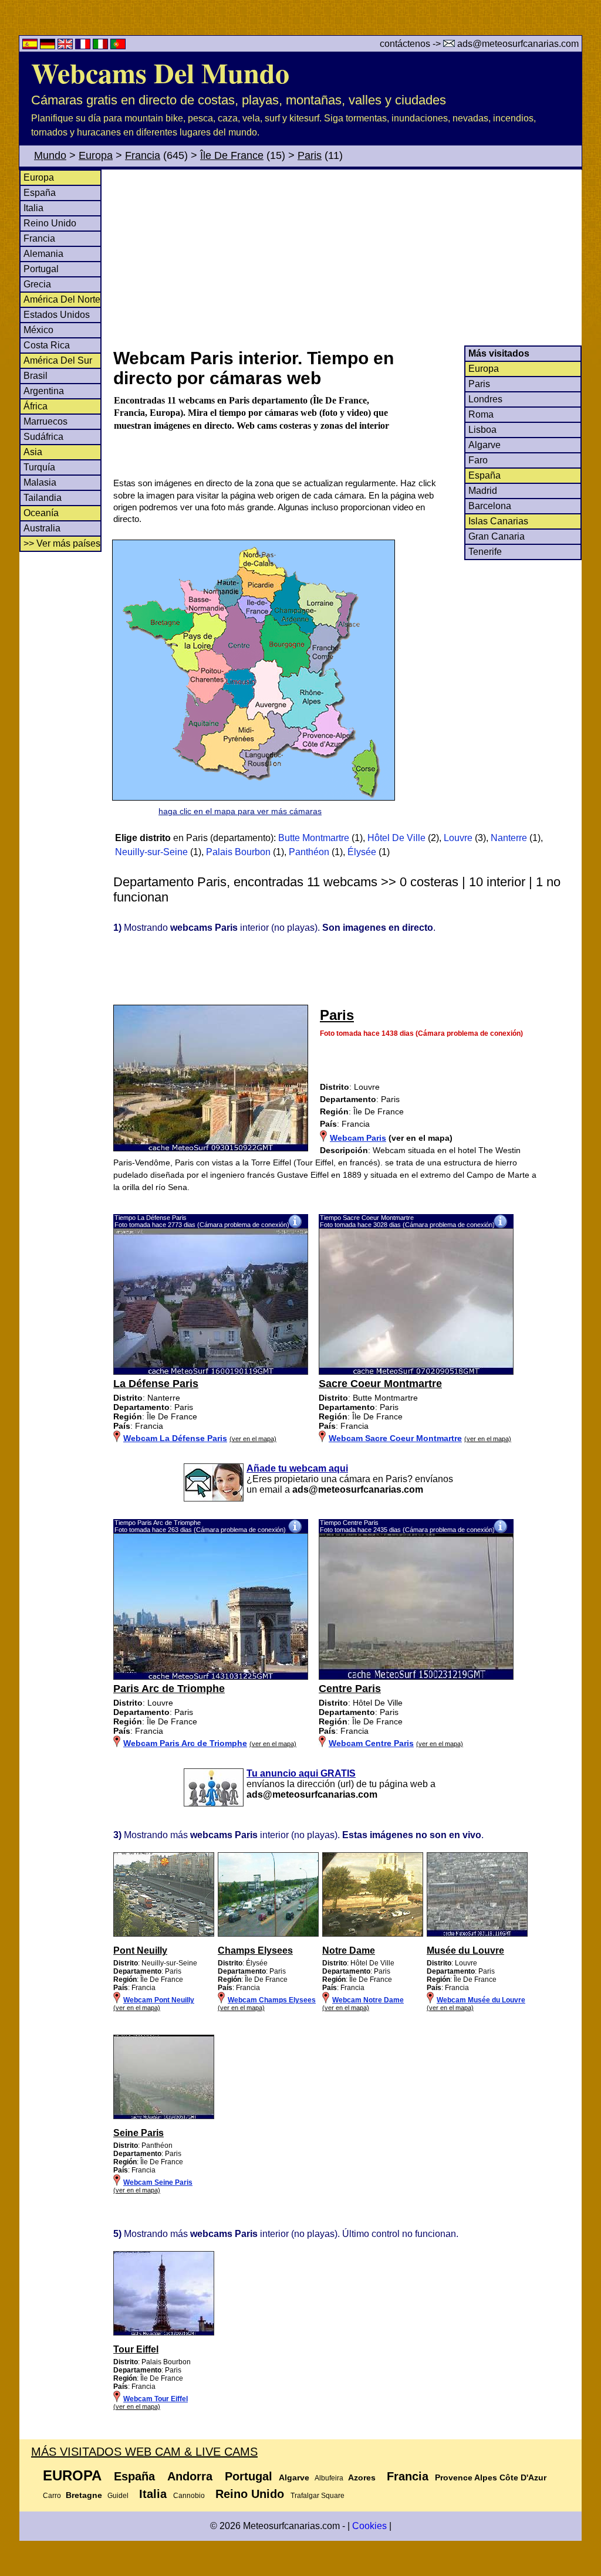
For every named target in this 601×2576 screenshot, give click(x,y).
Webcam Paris (358, 1138)
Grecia (37, 284)
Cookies (369, 2526)
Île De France (232, 155)
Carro (52, 2496)
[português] (118, 46)
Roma (481, 414)
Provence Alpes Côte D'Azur (491, 2477)
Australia (42, 528)
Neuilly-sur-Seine (151, 852)
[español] (31, 46)
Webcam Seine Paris (158, 2182)
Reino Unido (50, 223)
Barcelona (490, 506)
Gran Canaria (497, 536)
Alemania (43, 254)
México (38, 330)
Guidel (118, 2496)
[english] (66, 46)
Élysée (362, 852)
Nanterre (509, 838)
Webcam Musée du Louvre (481, 2000)
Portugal (41, 269)
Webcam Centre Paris (371, 1743)
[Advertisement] (347, 257)
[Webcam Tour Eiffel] (164, 2333)
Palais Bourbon (238, 852)
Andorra (190, 2476)
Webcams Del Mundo (160, 72)
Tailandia (43, 498)
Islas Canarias (498, 521)
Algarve (484, 445)
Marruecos (45, 421)
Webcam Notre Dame (368, 2000)
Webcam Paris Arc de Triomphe (185, 1743)
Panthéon (309, 852)
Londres (485, 399)
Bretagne (84, 2495)
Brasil (36, 376)
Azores (362, 2477)
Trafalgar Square (318, 2496)
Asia (33, 452)
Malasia (40, 482)
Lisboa (482, 430)
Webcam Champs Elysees (272, 2000)
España (40, 193)
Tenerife (485, 552)
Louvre (458, 838)
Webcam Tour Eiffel (156, 2399)
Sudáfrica (43, 437)
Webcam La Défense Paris (175, 1438)
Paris (310, 155)
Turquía (39, 467)
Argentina (44, 391)
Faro (478, 460)
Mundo (50, 155)
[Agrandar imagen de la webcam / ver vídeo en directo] (211, 1372)
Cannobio (189, 2496)
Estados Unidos (57, 315)
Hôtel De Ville (396, 838)
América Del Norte (62, 299)
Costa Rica (47, 345)
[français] (84, 46)
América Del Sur (58, 360)
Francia (143, 155)
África (36, 406)
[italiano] (102, 46)
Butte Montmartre (314, 838)
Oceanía (41, 513)
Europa (96, 155)
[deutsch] (49, 46)
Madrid (483, 491)
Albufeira (329, 2478)
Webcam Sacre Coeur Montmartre (395, 1438)
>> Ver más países (62, 543)
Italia (33, 208)
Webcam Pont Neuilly (159, 2000)
